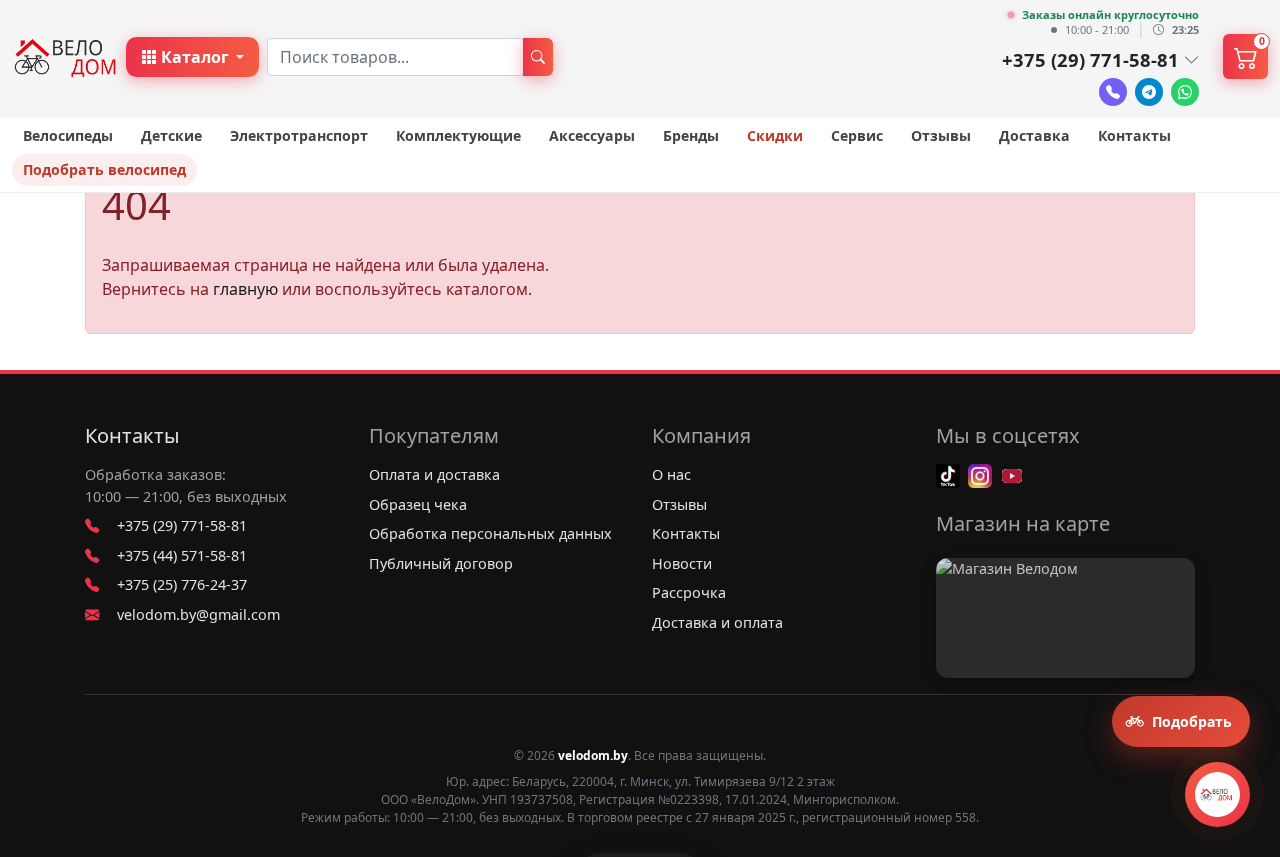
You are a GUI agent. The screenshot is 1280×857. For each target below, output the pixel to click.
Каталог (195, 57)
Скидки (775, 135)
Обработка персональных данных (490, 533)
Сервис (857, 135)
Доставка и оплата (717, 622)
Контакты (1134, 135)
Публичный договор (441, 563)
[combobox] (395, 57)
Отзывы (941, 135)
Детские (171, 135)
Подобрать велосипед (104, 169)
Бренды (691, 135)
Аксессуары (592, 135)
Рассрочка (689, 592)
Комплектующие (458, 135)
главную (245, 289)
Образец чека (418, 504)
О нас (671, 474)
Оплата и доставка (434, 474)
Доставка (1034, 135)
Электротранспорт (299, 135)
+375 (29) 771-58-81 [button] (1090, 59)
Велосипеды (68, 135)
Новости (682, 563)
